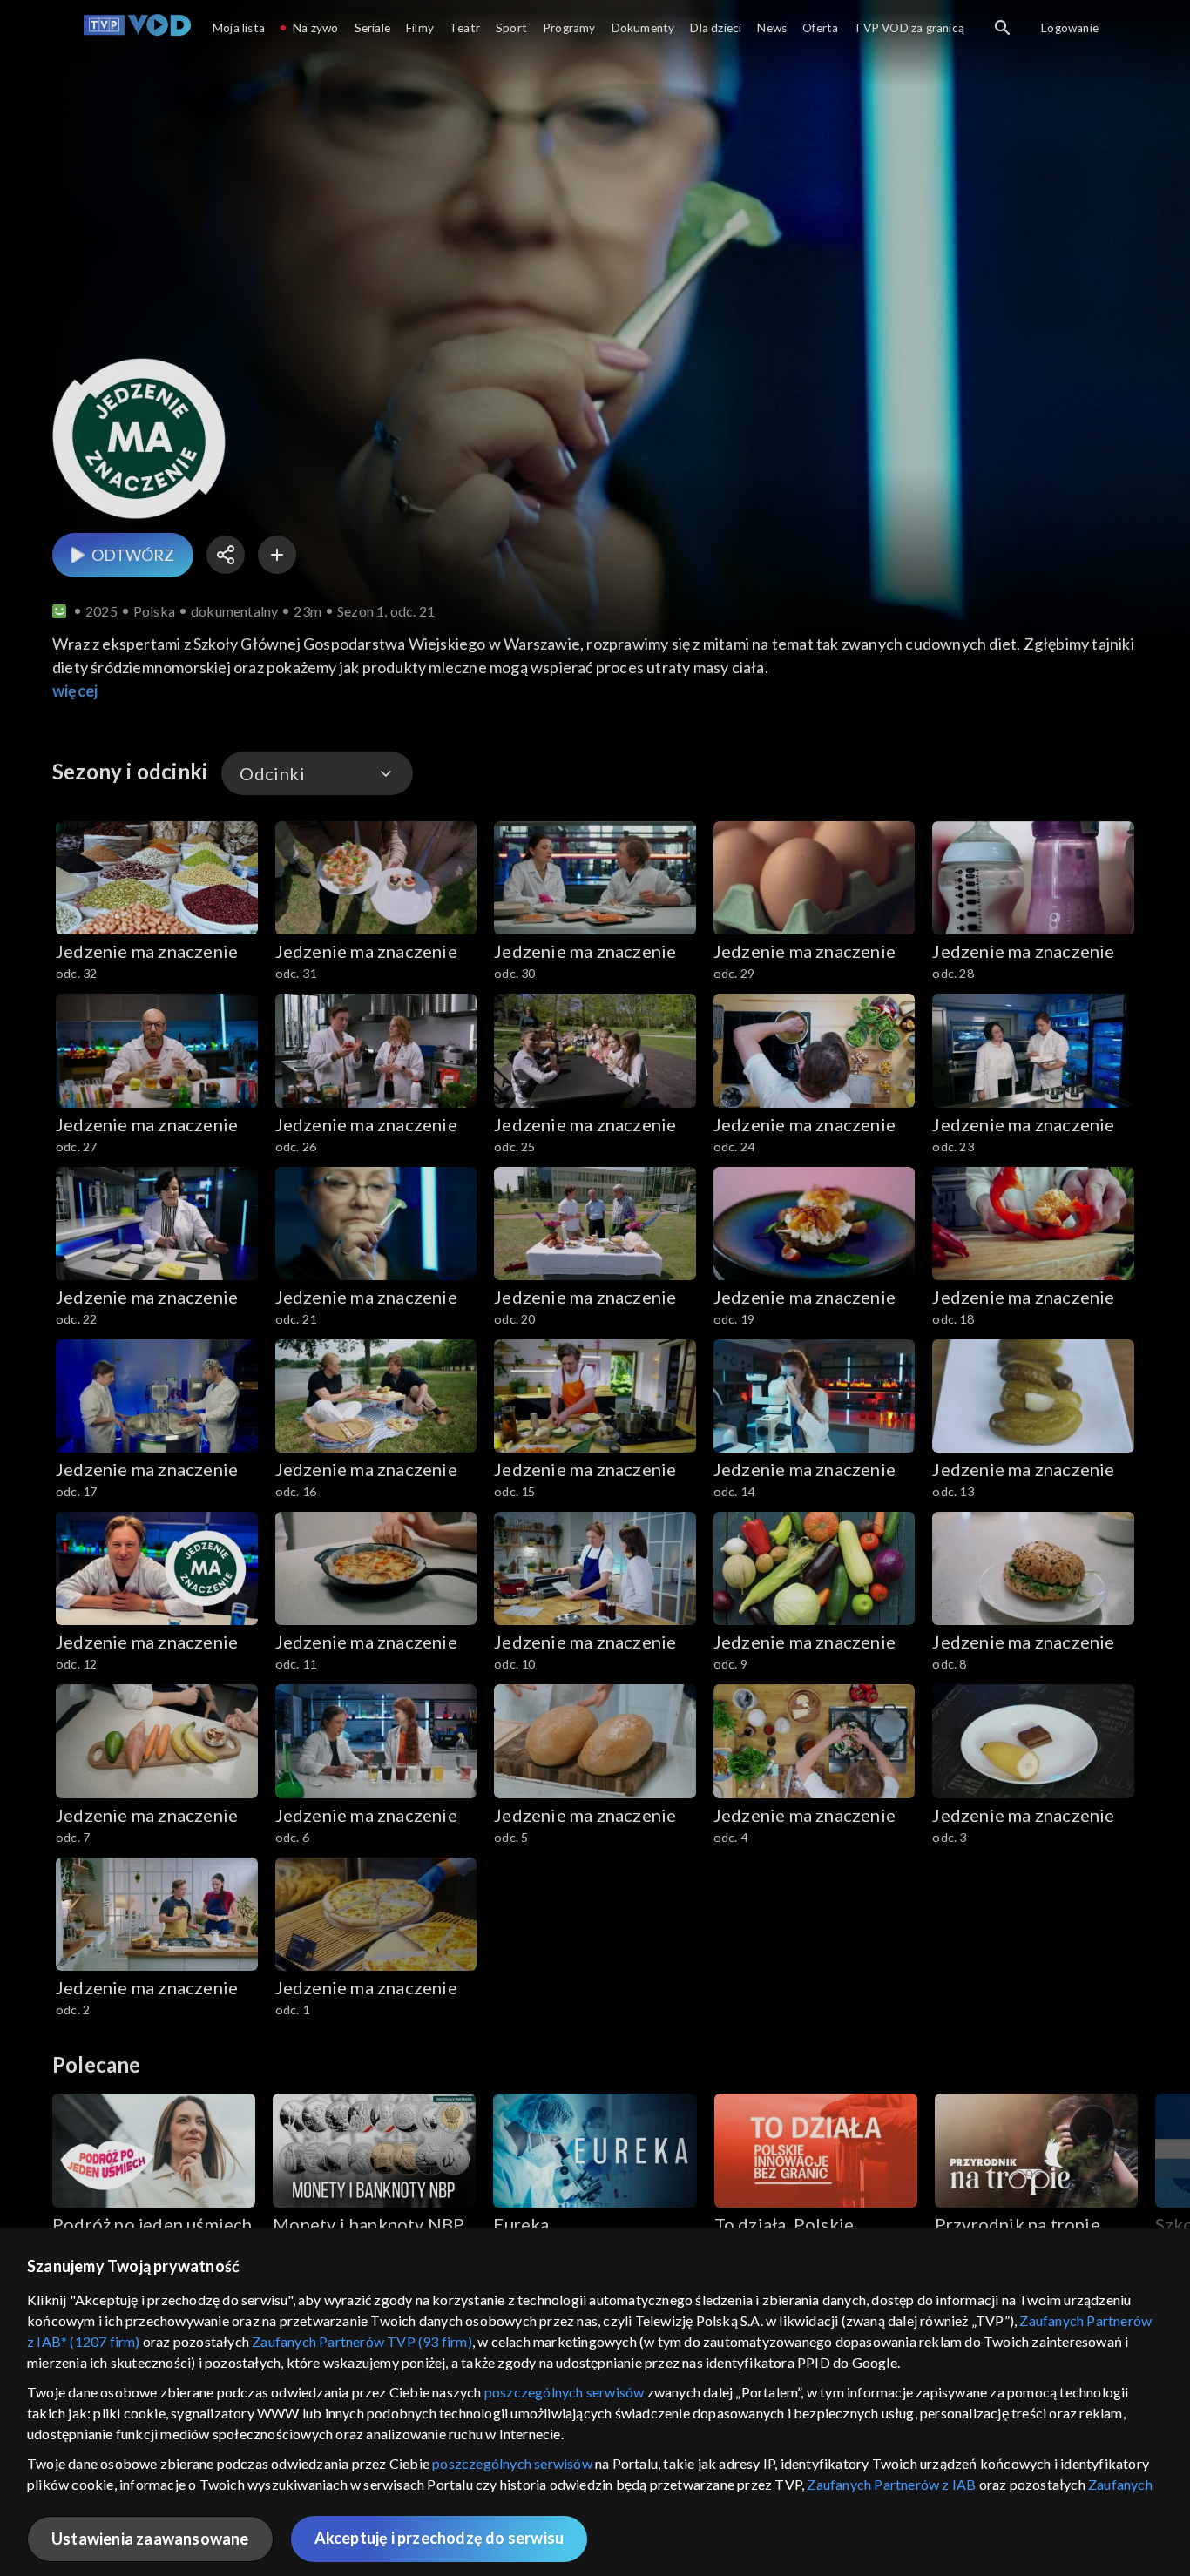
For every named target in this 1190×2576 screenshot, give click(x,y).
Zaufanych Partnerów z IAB (891, 2484)
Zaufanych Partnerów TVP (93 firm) (362, 2341)
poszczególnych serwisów (565, 2392)
